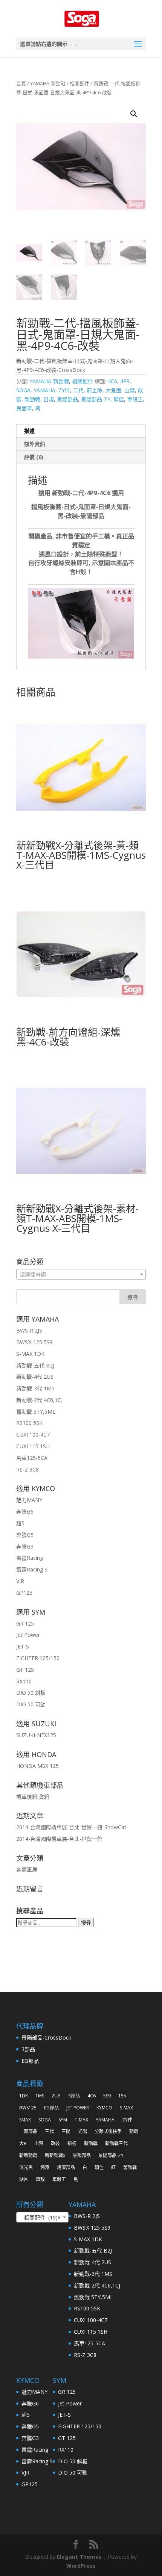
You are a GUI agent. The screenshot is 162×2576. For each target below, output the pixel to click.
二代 (78, 390)
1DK (24, 2096)
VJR (20, 1581)
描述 (29, 431)
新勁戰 (32, 399)
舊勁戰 (130, 2167)
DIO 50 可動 (31, 1704)
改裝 (55, 2143)
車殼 (40, 2179)
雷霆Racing (30, 1558)
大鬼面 (113, 390)
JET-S (23, 1646)
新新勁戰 (28, 2155)
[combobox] (81, 1274)
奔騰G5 (25, 1535)
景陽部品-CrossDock (46, 2037)
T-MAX (81, 2120)
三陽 (66, 2131)
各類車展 (27, 1870)
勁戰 (134, 2131)
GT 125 (25, 1670)
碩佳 (119, 399)
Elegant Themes (79, 2557)
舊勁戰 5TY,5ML (36, 1412)
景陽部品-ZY (96, 399)
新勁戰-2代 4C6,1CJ (39, 1400)
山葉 (130, 390)
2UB (56, 2096)
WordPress (81, 2566)
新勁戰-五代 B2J (35, 1365)
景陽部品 (67, 399)
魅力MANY (29, 1500)
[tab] (81, 431)
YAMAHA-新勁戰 (48, 83)
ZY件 (64, 390)
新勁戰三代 (116, 2143)
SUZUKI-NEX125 (36, 1735)
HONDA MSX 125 (37, 1766)
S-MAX (126, 2108)
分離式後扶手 (108, 2131)
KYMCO (104, 2108)
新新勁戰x (55, 2155)
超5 (20, 1523)
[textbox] (81, 1275)
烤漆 (45, 2167)
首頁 (21, 83)
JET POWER (78, 2108)
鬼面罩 (24, 408)
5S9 (107, 2096)
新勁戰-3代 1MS (35, 1388)
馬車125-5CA (32, 1458)
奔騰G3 (25, 1546)
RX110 (24, 1681)
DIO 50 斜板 (31, 1693)
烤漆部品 (66, 2167)
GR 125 (25, 1623)
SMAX (25, 2120)
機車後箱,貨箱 (33, 1797)
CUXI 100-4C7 (33, 1435)
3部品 (28, 2049)
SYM (63, 2120)
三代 (49, 2131)
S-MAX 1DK (30, 1354)
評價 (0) (34, 457)
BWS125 (28, 2108)
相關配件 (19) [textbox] (40, 2217)
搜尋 (86, 1923)
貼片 (24, 2179)
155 (122, 2096)
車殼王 (135, 399)
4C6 (112, 381)
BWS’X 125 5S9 (34, 1342)
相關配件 (79, 83)
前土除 (95, 390)
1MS (40, 2096)
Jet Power (28, 1635)
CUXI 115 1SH (33, 1446)
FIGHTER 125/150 (38, 1658)
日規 (49, 399)
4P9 (125, 381)
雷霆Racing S (32, 1569)
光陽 (83, 2131)
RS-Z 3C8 (28, 1469)
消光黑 (26, 2167)
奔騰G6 (25, 1512)
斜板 (72, 2143)
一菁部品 (28, 2131)
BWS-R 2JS (29, 1330)
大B (23, 2143)
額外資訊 (35, 444)
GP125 (24, 1593)
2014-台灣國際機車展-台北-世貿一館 (59, 1839)
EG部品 (30, 2061)
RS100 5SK (29, 1423)
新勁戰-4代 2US (35, 1377)
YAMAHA (44, 390)
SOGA (23, 390)
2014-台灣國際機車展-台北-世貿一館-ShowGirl (71, 1827)
